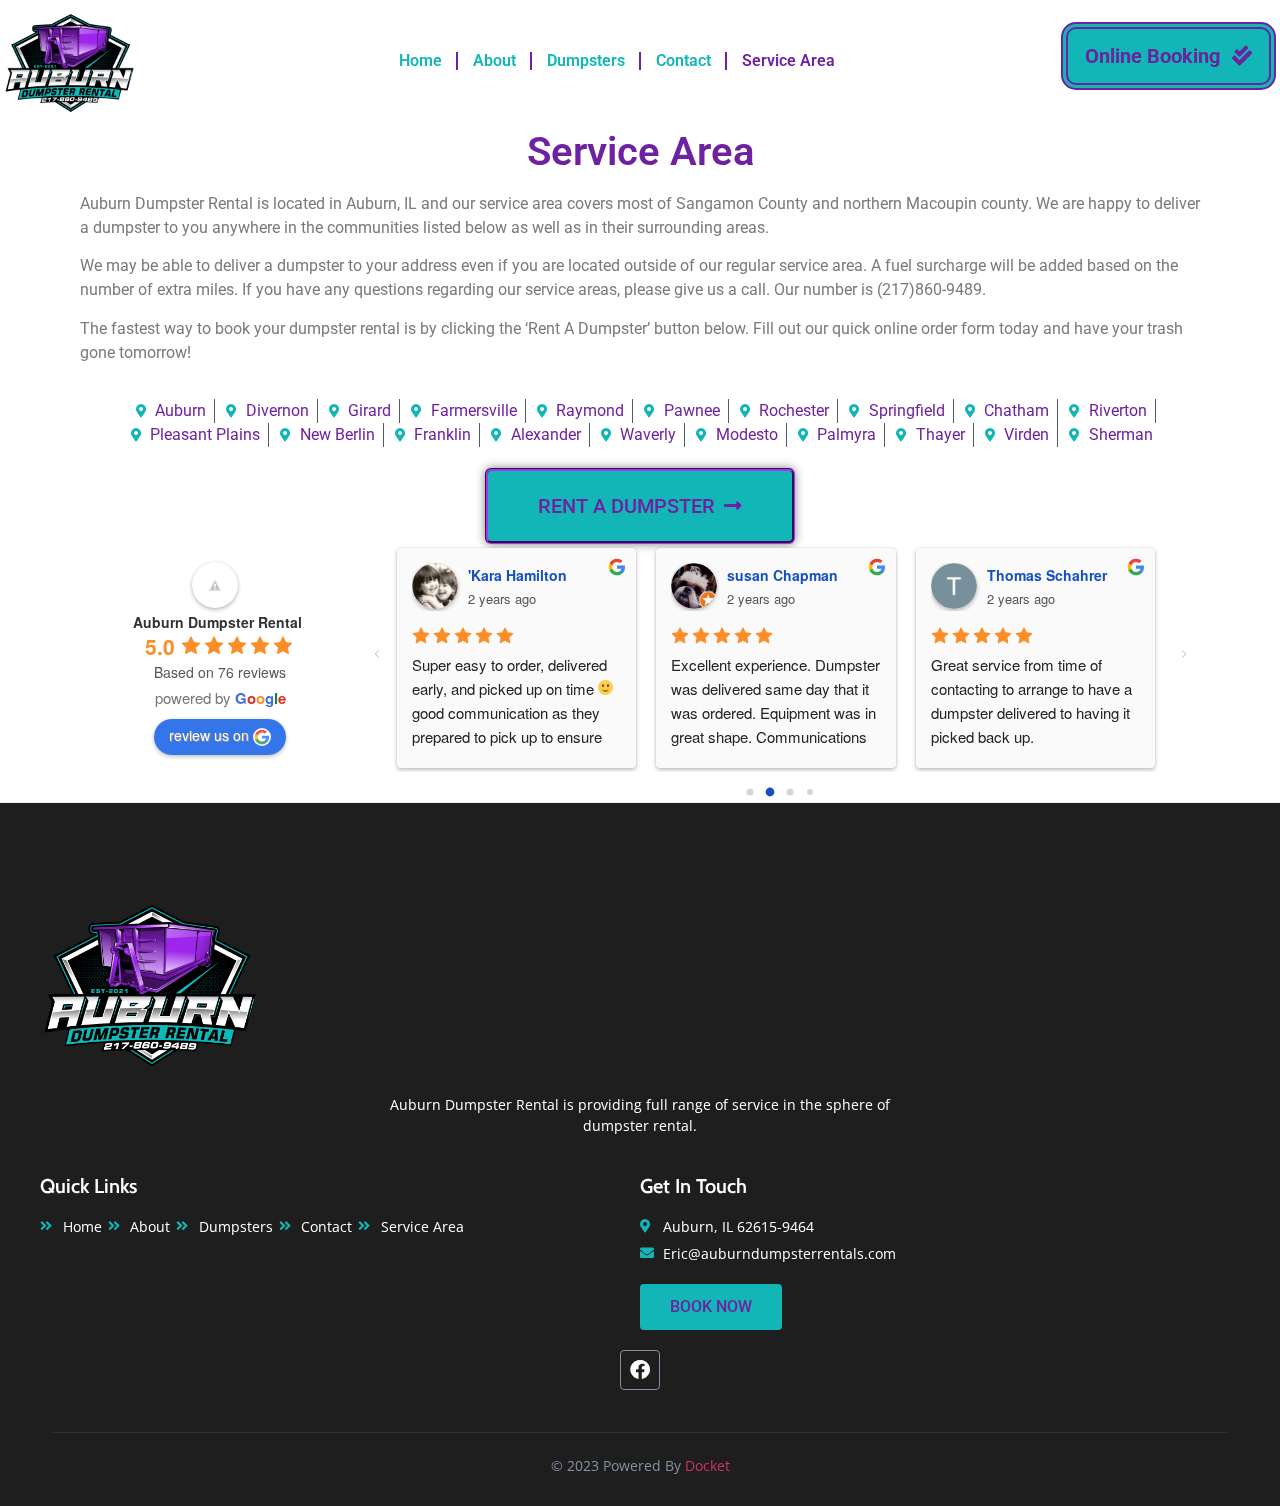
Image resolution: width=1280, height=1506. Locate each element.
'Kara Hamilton (517, 575)
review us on (209, 735)
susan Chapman (782, 575)
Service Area (788, 60)
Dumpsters (586, 60)
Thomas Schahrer (1047, 575)
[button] (1168, 56)
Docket (707, 1465)
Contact (683, 60)
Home (420, 60)
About (494, 60)
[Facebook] (640, 1370)
